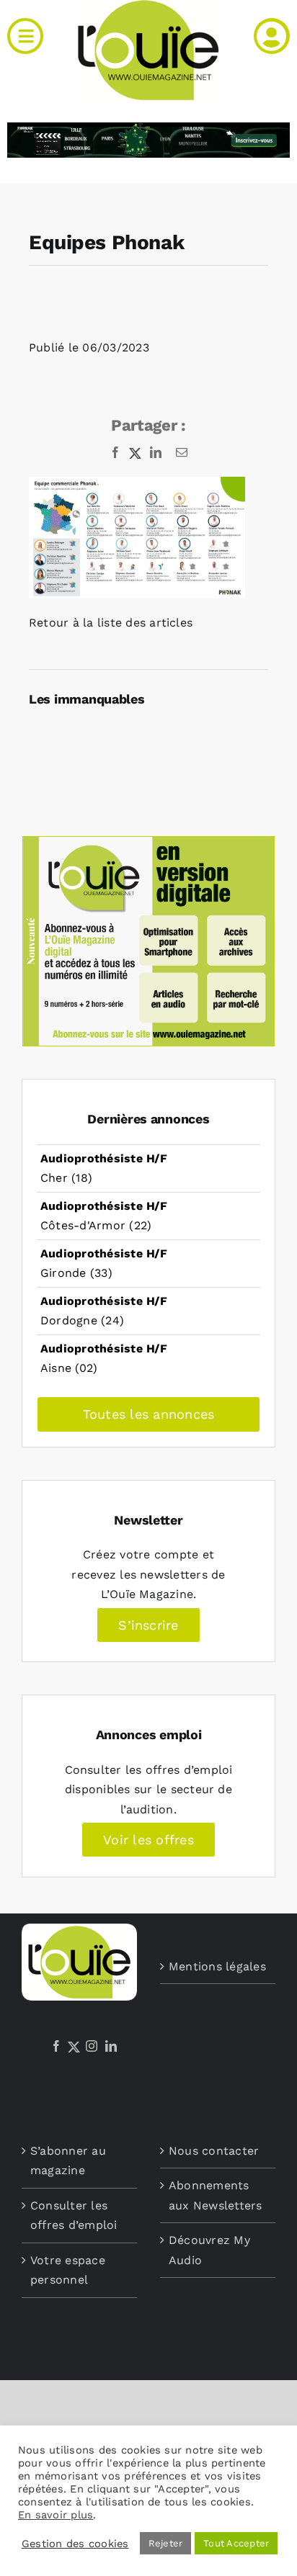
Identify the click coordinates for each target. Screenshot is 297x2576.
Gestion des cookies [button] (75, 2544)
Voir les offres (148, 1840)
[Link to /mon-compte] (272, 36)
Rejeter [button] (166, 2543)
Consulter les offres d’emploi (74, 2216)
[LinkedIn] (111, 2046)
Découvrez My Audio (209, 2250)
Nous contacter (214, 2151)
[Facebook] (56, 2046)
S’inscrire (148, 1625)
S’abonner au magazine (68, 2161)
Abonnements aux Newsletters (216, 2195)
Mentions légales (217, 1966)
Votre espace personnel (68, 2270)
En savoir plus (56, 2515)
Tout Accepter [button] (236, 2543)
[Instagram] (92, 2046)
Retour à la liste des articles (111, 623)
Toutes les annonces (149, 1414)
